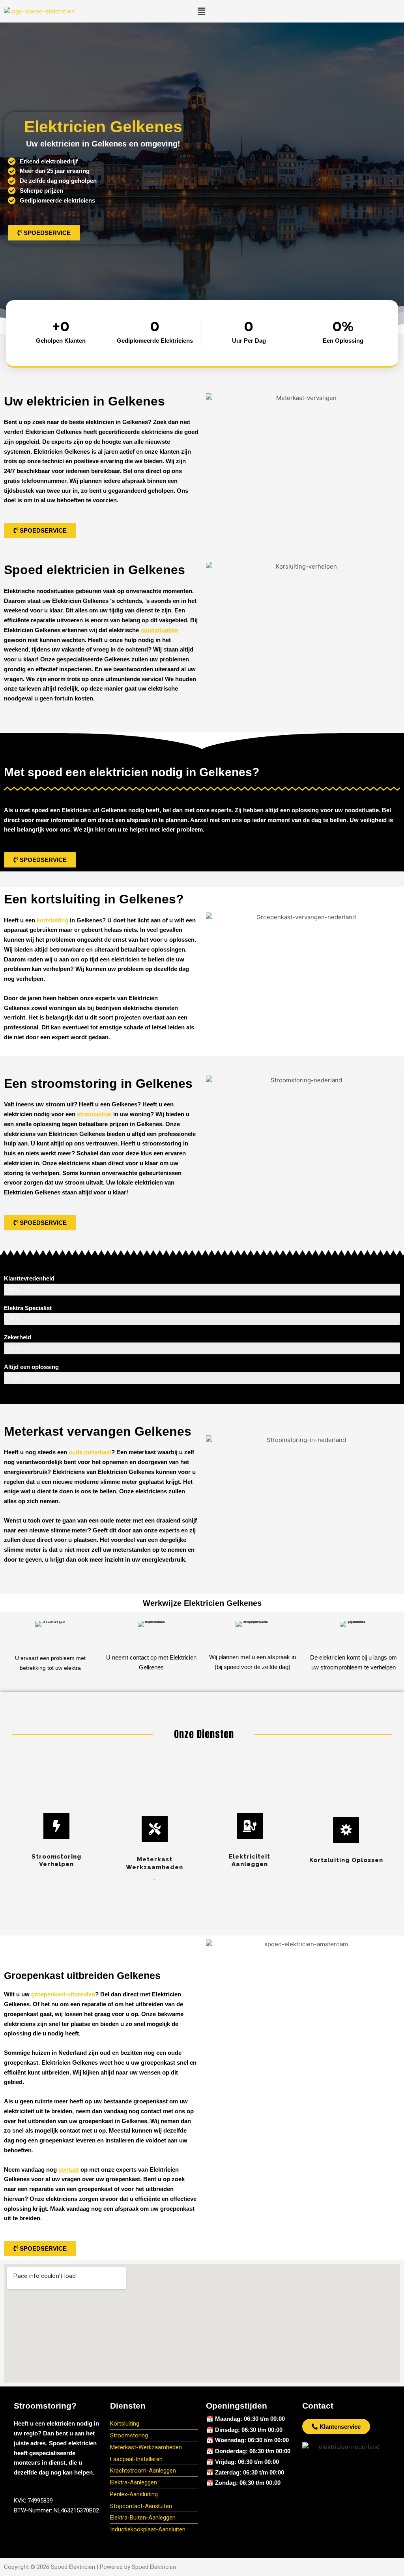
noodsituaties (159, 630)
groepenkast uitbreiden (63, 1994)
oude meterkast (90, 1452)
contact (69, 2170)
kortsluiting (52, 920)
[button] (201, 11)
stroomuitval (94, 1114)
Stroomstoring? (45, 2406)
